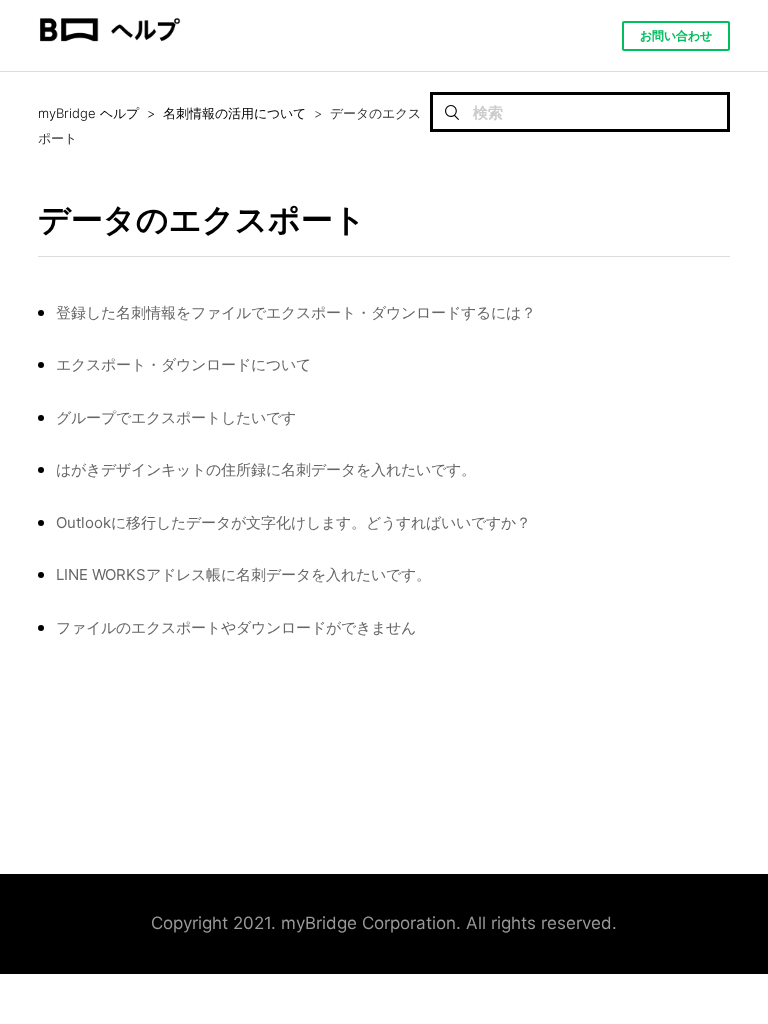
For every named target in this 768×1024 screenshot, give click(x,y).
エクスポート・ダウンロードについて (183, 364)
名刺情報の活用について (234, 113)
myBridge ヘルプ (88, 113)
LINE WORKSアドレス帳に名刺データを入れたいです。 (243, 574)
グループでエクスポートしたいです (176, 417)
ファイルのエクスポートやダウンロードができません (236, 627)
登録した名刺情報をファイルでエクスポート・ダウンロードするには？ (296, 312)
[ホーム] (109, 61)
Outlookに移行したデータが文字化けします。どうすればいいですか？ (293, 522)
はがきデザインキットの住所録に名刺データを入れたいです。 (266, 469)
